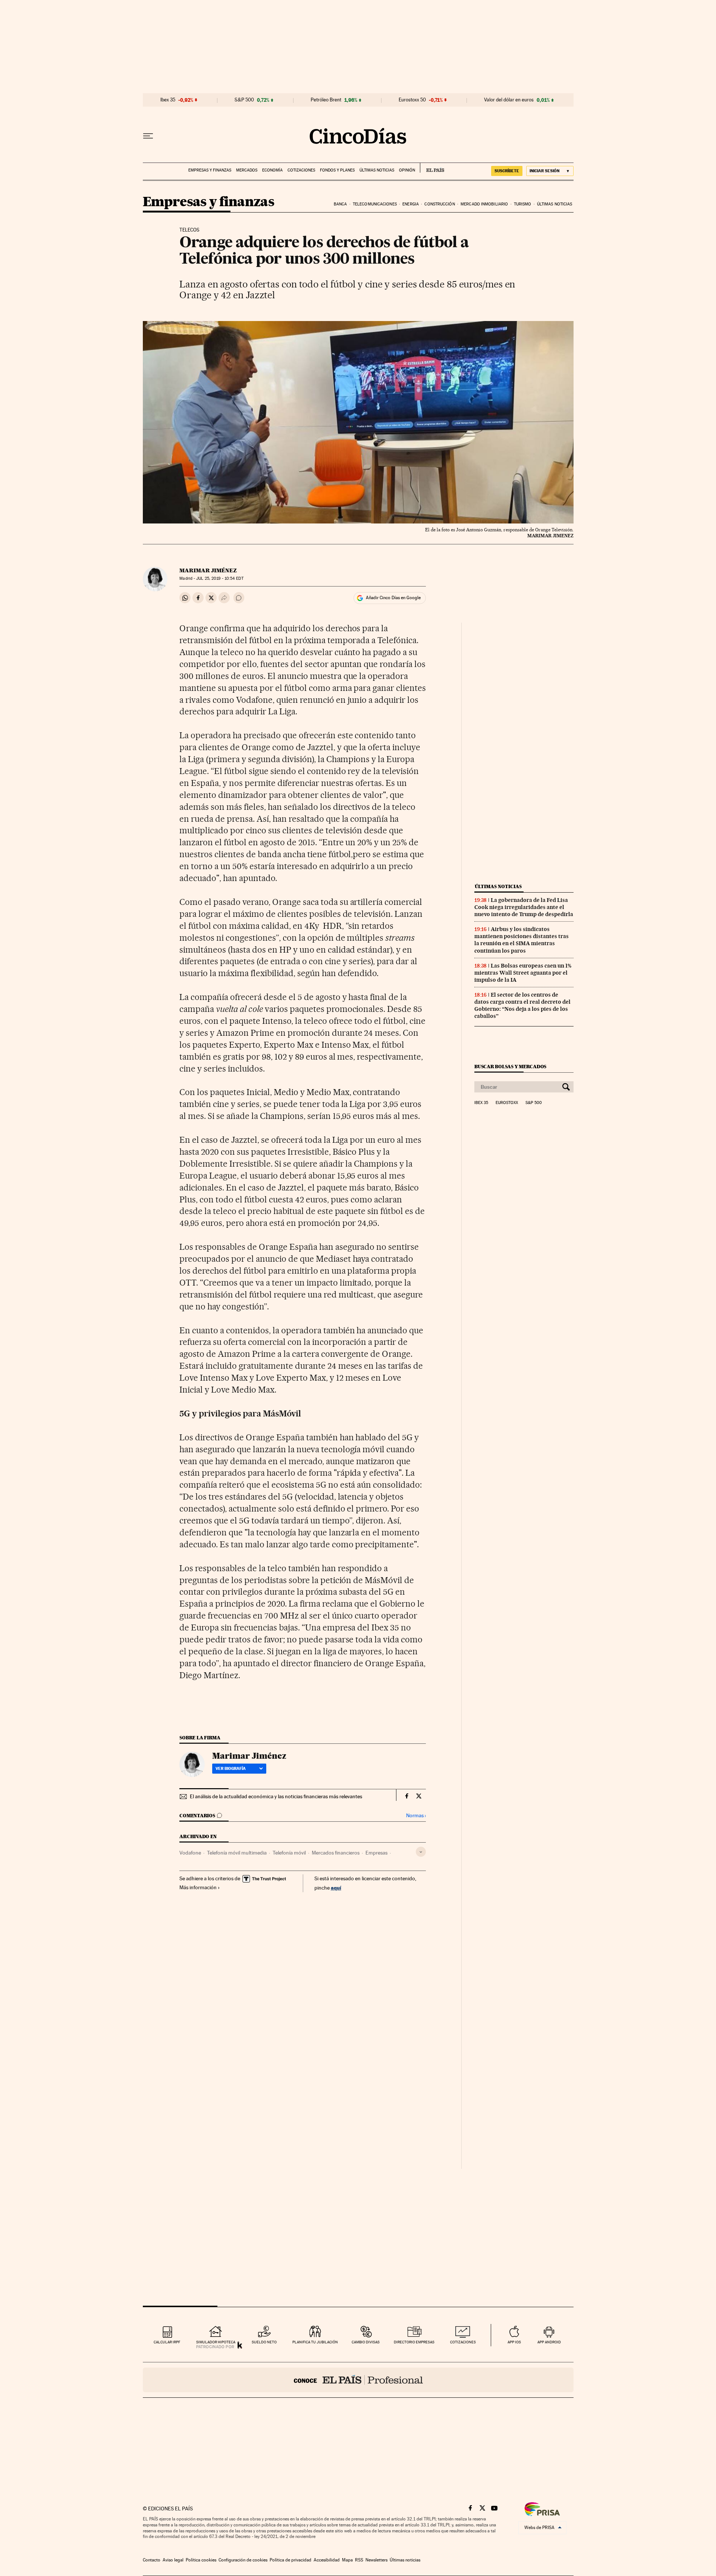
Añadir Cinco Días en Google (393, 598)
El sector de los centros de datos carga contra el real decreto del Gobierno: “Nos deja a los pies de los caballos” (522, 1005)
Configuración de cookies (243, 2560)
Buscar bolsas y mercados (510, 1067)
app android (549, 2342)
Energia (411, 204)
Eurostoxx (507, 1103)
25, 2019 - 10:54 (220, 578)
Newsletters (376, 2560)
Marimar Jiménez (208, 570)
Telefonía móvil (289, 1853)
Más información (198, 1887)
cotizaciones (463, 2342)
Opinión (407, 170)
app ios (514, 2342)
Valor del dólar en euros (509, 100)
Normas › (416, 1816)
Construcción (439, 204)
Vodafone (190, 1853)
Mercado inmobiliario (484, 204)
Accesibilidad (327, 2560)
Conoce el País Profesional (358, 2380)
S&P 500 (244, 100)
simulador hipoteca (216, 2342)
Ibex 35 (168, 100)
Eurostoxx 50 (412, 100)
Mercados (247, 170)
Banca (340, 204)
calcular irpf (167, 2342)
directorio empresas (414, 2342)
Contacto (152, 2560)
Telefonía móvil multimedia (237, 1853)
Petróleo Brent (326, 100)
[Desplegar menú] (148, 136)
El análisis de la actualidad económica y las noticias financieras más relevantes (276, 1796)
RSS (359, 2560)
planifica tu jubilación (315, 2342)
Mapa (347, 2560)
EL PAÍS (432, 168)
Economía (272, 170)
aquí (336, 1888)
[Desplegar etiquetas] (421, 1852)
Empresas (376, 1853)
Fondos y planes (337, 170)
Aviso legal (173, 2560)
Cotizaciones (301, 170)
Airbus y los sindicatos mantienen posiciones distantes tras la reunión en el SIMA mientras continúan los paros (522, 940)
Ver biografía (231, 1768)
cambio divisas (366, 2342)
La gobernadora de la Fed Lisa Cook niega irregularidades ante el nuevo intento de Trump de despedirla (524, 907)
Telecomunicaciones (375, 204)
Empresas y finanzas (210, 170)
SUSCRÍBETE (507, 171)
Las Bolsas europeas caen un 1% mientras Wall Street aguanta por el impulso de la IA (523, 973)
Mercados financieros (336, 1853)
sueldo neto (264, 2342)
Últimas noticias (377, 170)
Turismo (523, 204)
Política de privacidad (291, 2560)
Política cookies (201, 2560)
